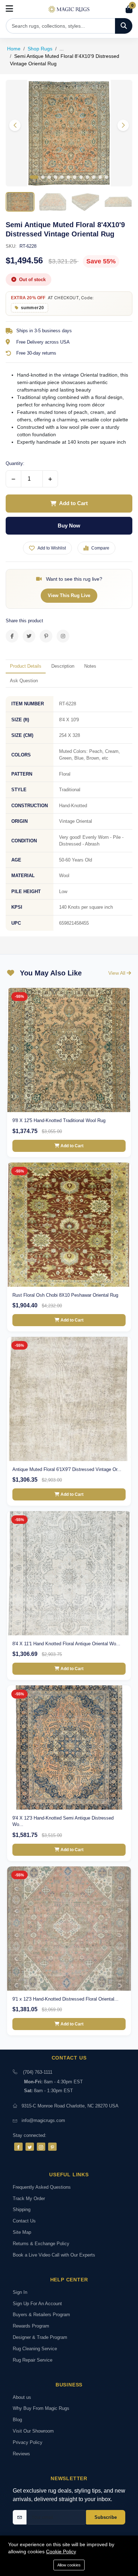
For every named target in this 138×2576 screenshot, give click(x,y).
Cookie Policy (61, 2552)
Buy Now (69, 526)
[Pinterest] (52, 2147)
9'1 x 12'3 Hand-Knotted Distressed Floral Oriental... (65, 1999)
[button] (123, 125)
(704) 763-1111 (38, 2072)
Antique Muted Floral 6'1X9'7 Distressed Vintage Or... (67, 1469)
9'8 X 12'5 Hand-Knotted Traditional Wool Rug (59, 1120)
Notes (90, 666)
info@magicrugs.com (43, 2120)
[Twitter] (30, 2147)
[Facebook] (18, 2147)
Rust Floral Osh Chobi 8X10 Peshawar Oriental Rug (65, 1295)
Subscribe (106, 2517)
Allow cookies (69, 2565)
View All (117, 973)
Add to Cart (73, 503)
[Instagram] (41, 2147)
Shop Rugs (40, 49)
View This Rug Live (69, 595)
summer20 (33, 308)
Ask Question (24, 681)
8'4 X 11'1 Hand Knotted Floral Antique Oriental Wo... (66, 1644)
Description (63, 666)
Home (14, 49)
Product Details (26, 666)
